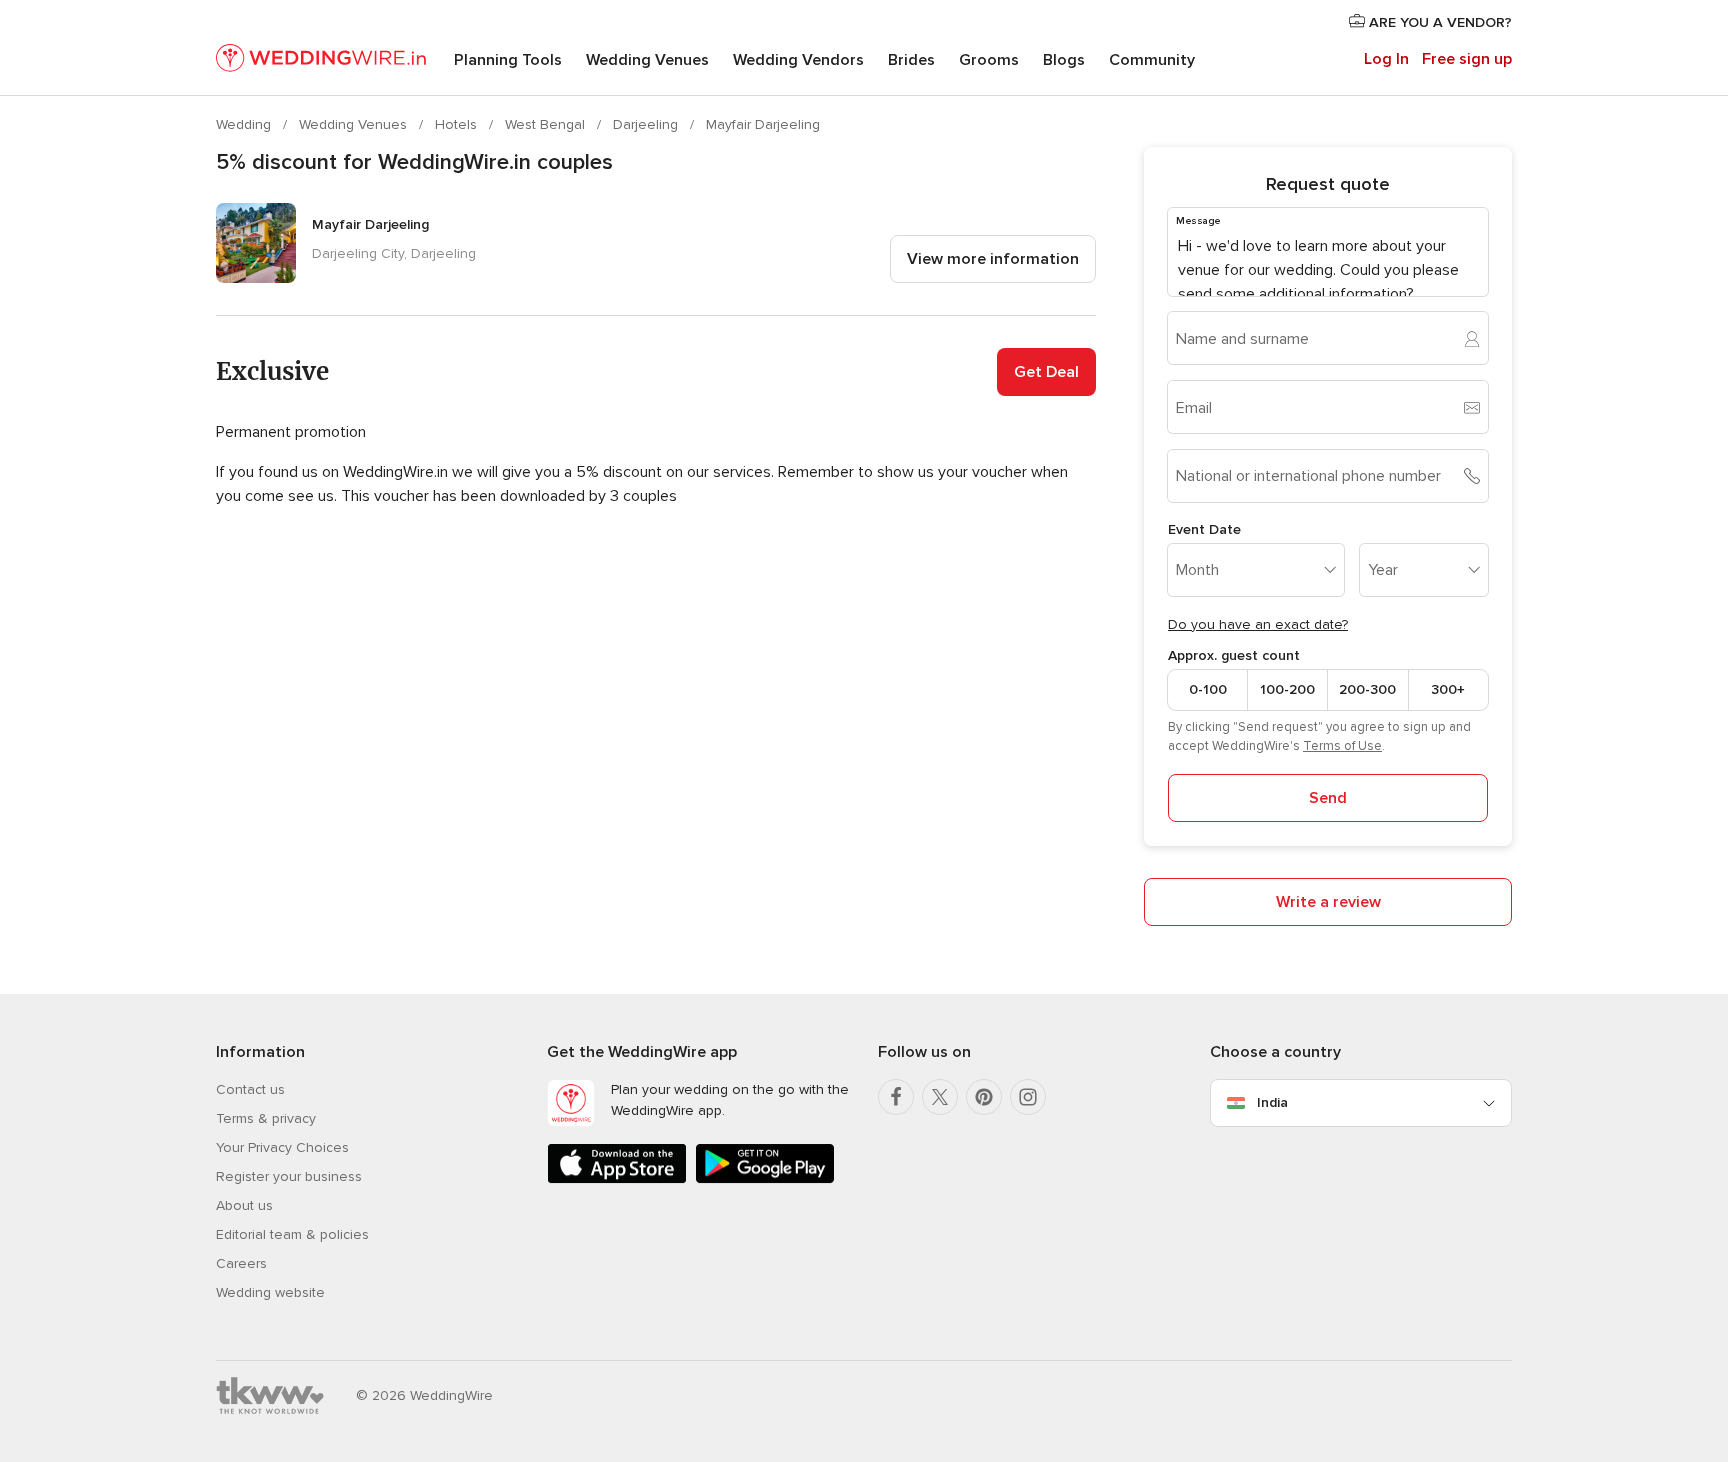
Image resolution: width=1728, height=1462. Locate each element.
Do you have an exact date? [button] (1258, 624)
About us (244, 1205)
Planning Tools (508, 60)
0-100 (1208, 689)
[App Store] (617, 1179)
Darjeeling (647, 124)
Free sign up (1467, 59)
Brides (911, 60)
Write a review (1328, 902)
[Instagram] (1028, 1097)
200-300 (1367, 689)
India (1272, 1102)
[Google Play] (765, 1179)
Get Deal (1046, 372)
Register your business (289, 1176)
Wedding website (270, 1292)
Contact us (250, 1089)
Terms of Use (1342, 746)
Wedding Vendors (798, 60)
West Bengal (547, 124)
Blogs (1064, 60)
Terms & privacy (266, 1118)
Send (1328, 798)
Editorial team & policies (292, 1234)
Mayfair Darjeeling (763, 124)
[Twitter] (940, 1097)
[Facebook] (896, 1097)
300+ (1448, 689)
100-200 (1287, 689)
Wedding (245, 124)
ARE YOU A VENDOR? (1438, 22)
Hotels (458, 124)
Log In (1386, 59)
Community (1152, 60)
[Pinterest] (984, 1097)
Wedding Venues (647, 60)
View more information (993, 259)
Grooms (989, 60)
